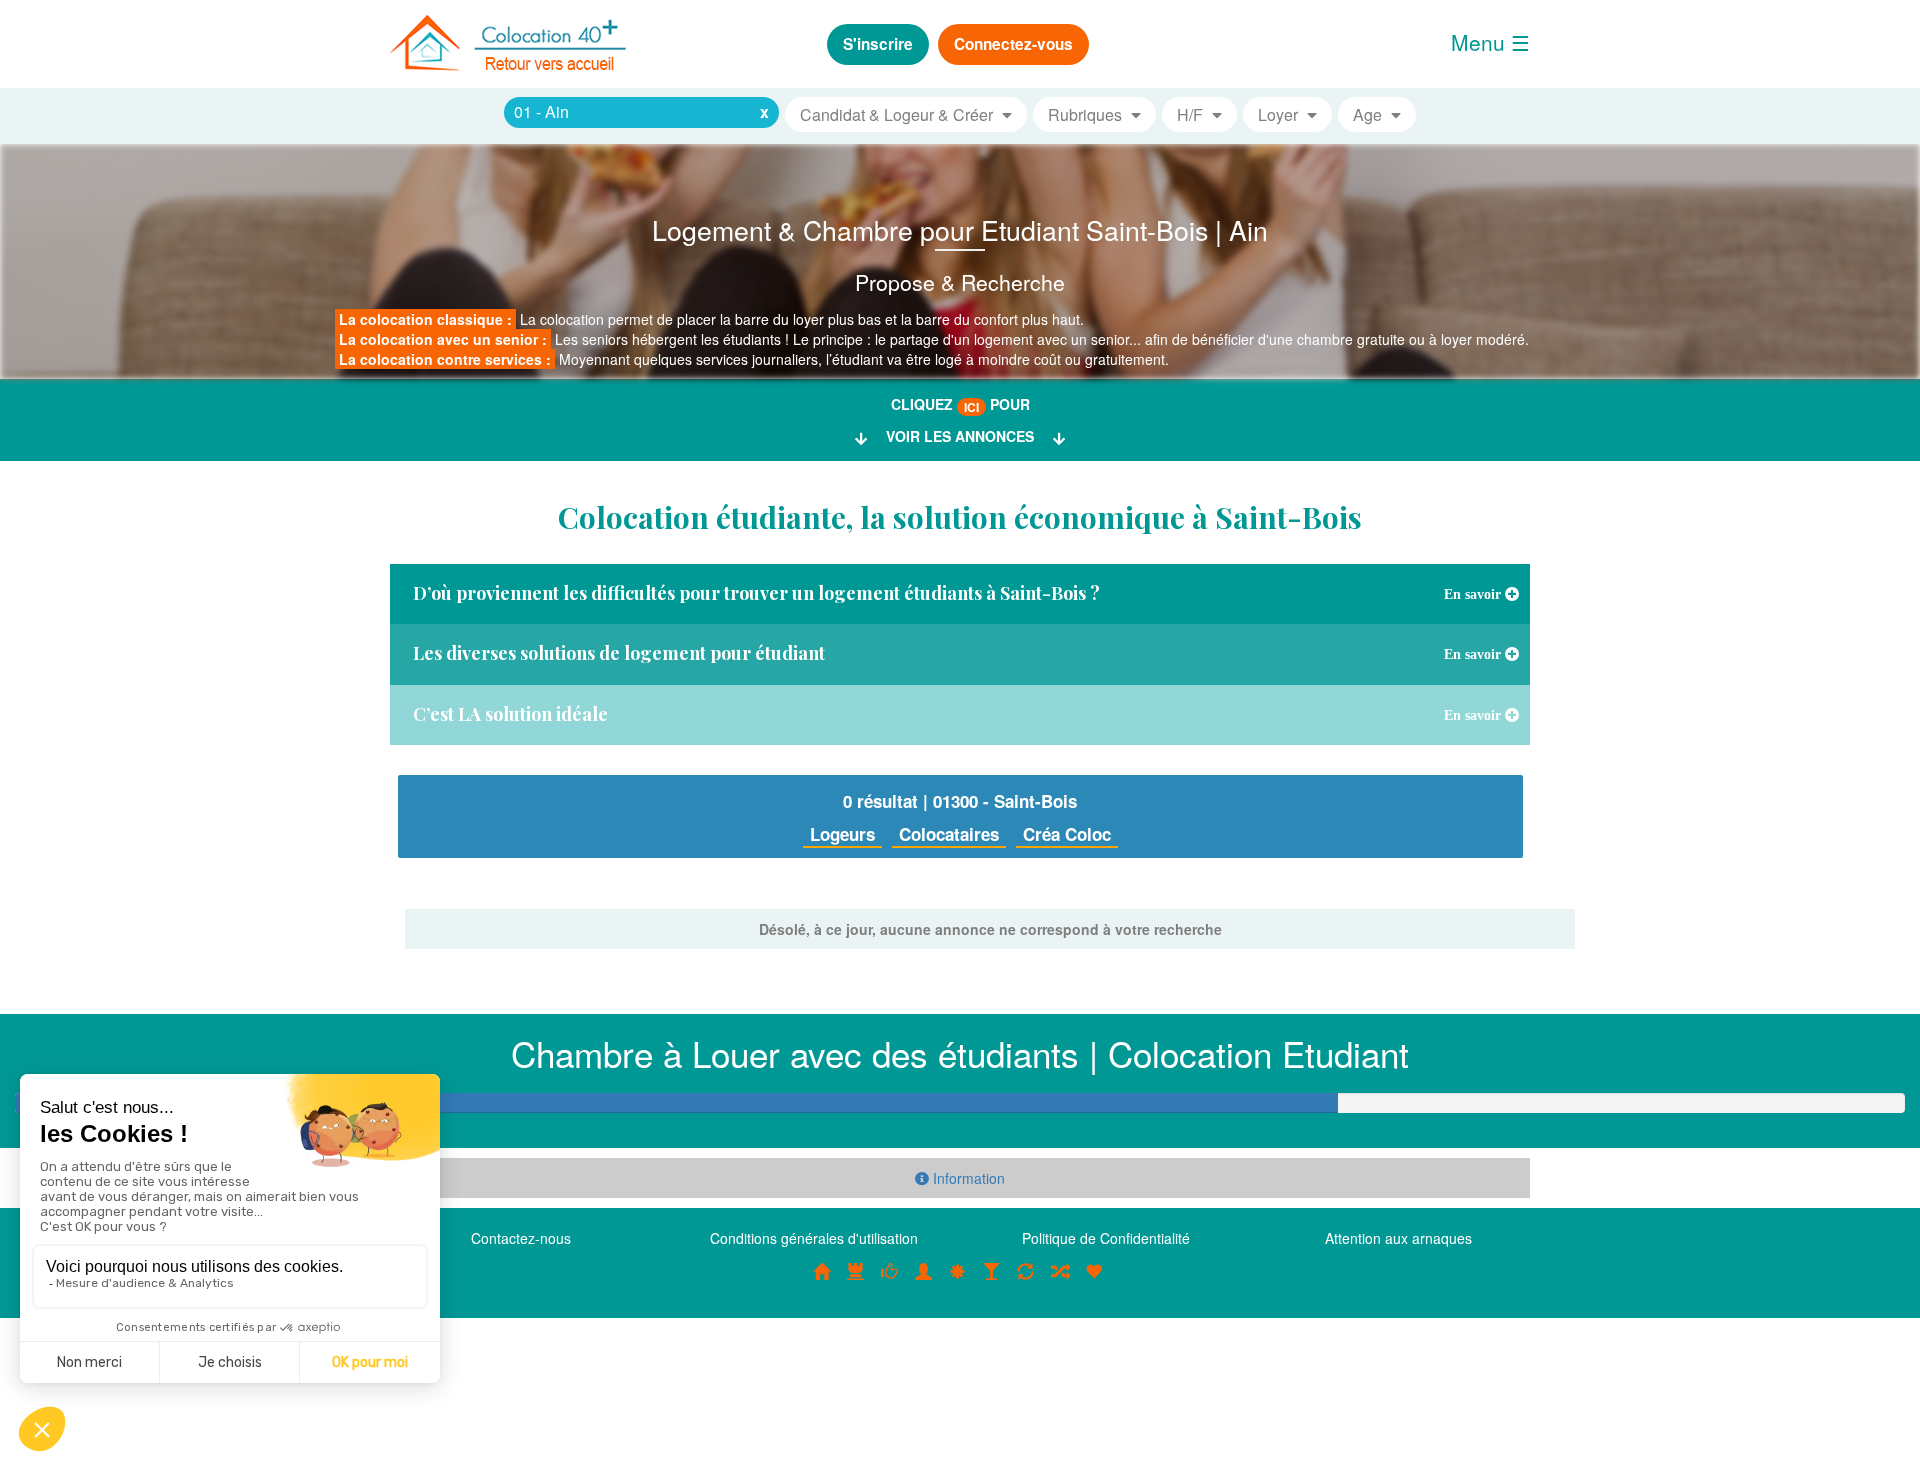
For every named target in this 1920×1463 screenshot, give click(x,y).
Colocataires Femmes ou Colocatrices (924, 1282)
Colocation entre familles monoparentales (1094, 1282)
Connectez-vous (1013, 44)
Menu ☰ (1490, 42)
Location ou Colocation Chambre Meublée (856, 1282)
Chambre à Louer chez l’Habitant (890, 1282)
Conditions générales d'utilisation (814, 1238)
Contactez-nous (521, 1238)
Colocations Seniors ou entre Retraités (958, 1282)
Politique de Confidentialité (1106, 1238)
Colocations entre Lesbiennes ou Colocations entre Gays (992, 1282)
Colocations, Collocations (822, 1282)
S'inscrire (878, 44)
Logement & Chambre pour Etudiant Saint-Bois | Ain (960, 229)
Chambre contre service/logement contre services (1026, 1282)
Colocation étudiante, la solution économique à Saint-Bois (960, 517)
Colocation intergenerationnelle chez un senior (1060, 1282)
